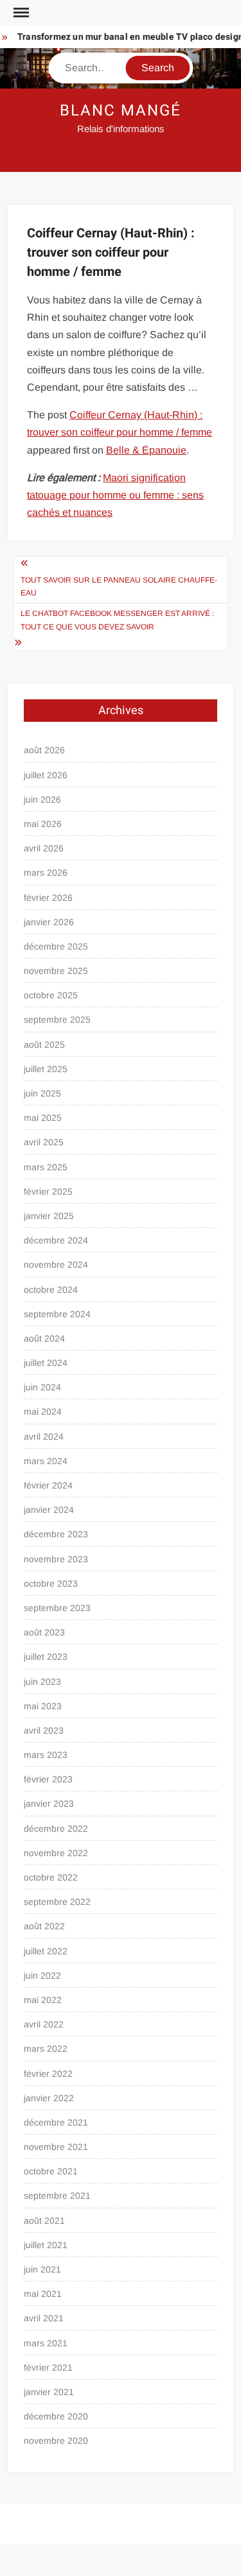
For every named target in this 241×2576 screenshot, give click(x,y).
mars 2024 (46, 1461)
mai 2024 (43, 1412)
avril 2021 (44, 2318)
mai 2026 (43, 824)
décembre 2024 (56, 1240)
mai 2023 (43, 1706)
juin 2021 (42, 2269)
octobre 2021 (51, 2171)
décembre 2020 (56, 2416)
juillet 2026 (46, 775)
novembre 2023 (56, 1559)
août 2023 (44, 1632)
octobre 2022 (51, 1877)
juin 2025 (42, 1093)
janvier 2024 (49, 1510)
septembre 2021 (57, 2196)
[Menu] (20, 13)
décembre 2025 (56, 946)
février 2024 (48, 1485)
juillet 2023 (46, 1657)
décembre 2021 (56, 2122)
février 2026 (48, 898)
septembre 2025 (57, 1019)
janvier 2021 (49, 2392)
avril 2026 (44, 848)
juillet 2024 (46, 1363)
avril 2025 (44, 1142)
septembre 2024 (57, 1314)
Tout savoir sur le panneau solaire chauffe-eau (119, 586)
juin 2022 (42, 1975)
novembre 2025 (56, 971)
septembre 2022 (57, 1902)
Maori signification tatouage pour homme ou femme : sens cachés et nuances (115, 495)
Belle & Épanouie (146, 450)
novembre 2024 (56, 1265)
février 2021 (48, 2367)
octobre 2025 (51, 995)
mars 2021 (46, 2343)
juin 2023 (42, 1682)
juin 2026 (42, 799)
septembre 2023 (57, 1608)
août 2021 (44, 2221)
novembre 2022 (56, 1853)
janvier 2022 (49, 2098)
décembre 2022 (56, 1829)
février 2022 (48, 2074)
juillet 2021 (46, 2245)
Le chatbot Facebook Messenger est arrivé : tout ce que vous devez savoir (117, 620)
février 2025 (48, 1191)
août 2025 (44, 1045)
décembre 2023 (56, 1534)
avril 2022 (44, 2024)
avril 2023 (44, 1730)
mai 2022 (43, 2000)
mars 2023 (46, 1755)
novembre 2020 (56, 2441)
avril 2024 (44, 1437)
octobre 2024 (51, 1290)
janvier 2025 (49, 1216)
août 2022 (44, 1926)
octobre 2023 (51, 1583)
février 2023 (48, 1779)
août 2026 (44, 750)
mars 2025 (46, 1167)
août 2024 (44, 1338)
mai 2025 (43, 1118)
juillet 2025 (46, 1069)
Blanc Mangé (120, 111)
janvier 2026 (49, 922)
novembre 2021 (56, 2147)
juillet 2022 (46, 1951)
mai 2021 (43, 2294)
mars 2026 (46, 873)
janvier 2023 (49, 1804)
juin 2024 (42, 1387)
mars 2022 (46, 2049)
